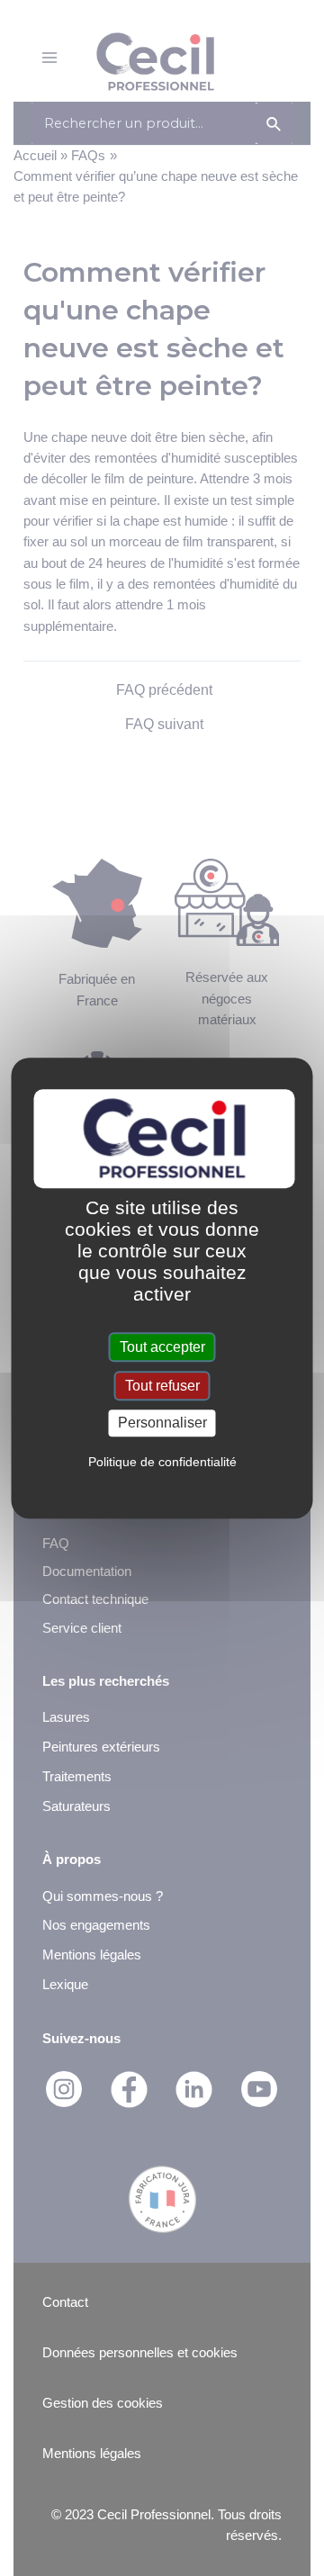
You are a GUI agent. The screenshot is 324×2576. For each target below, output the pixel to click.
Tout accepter (162, 1347)
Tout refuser (162, 1386)
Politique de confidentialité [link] (162, 1462)
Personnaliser (162, 1423)
